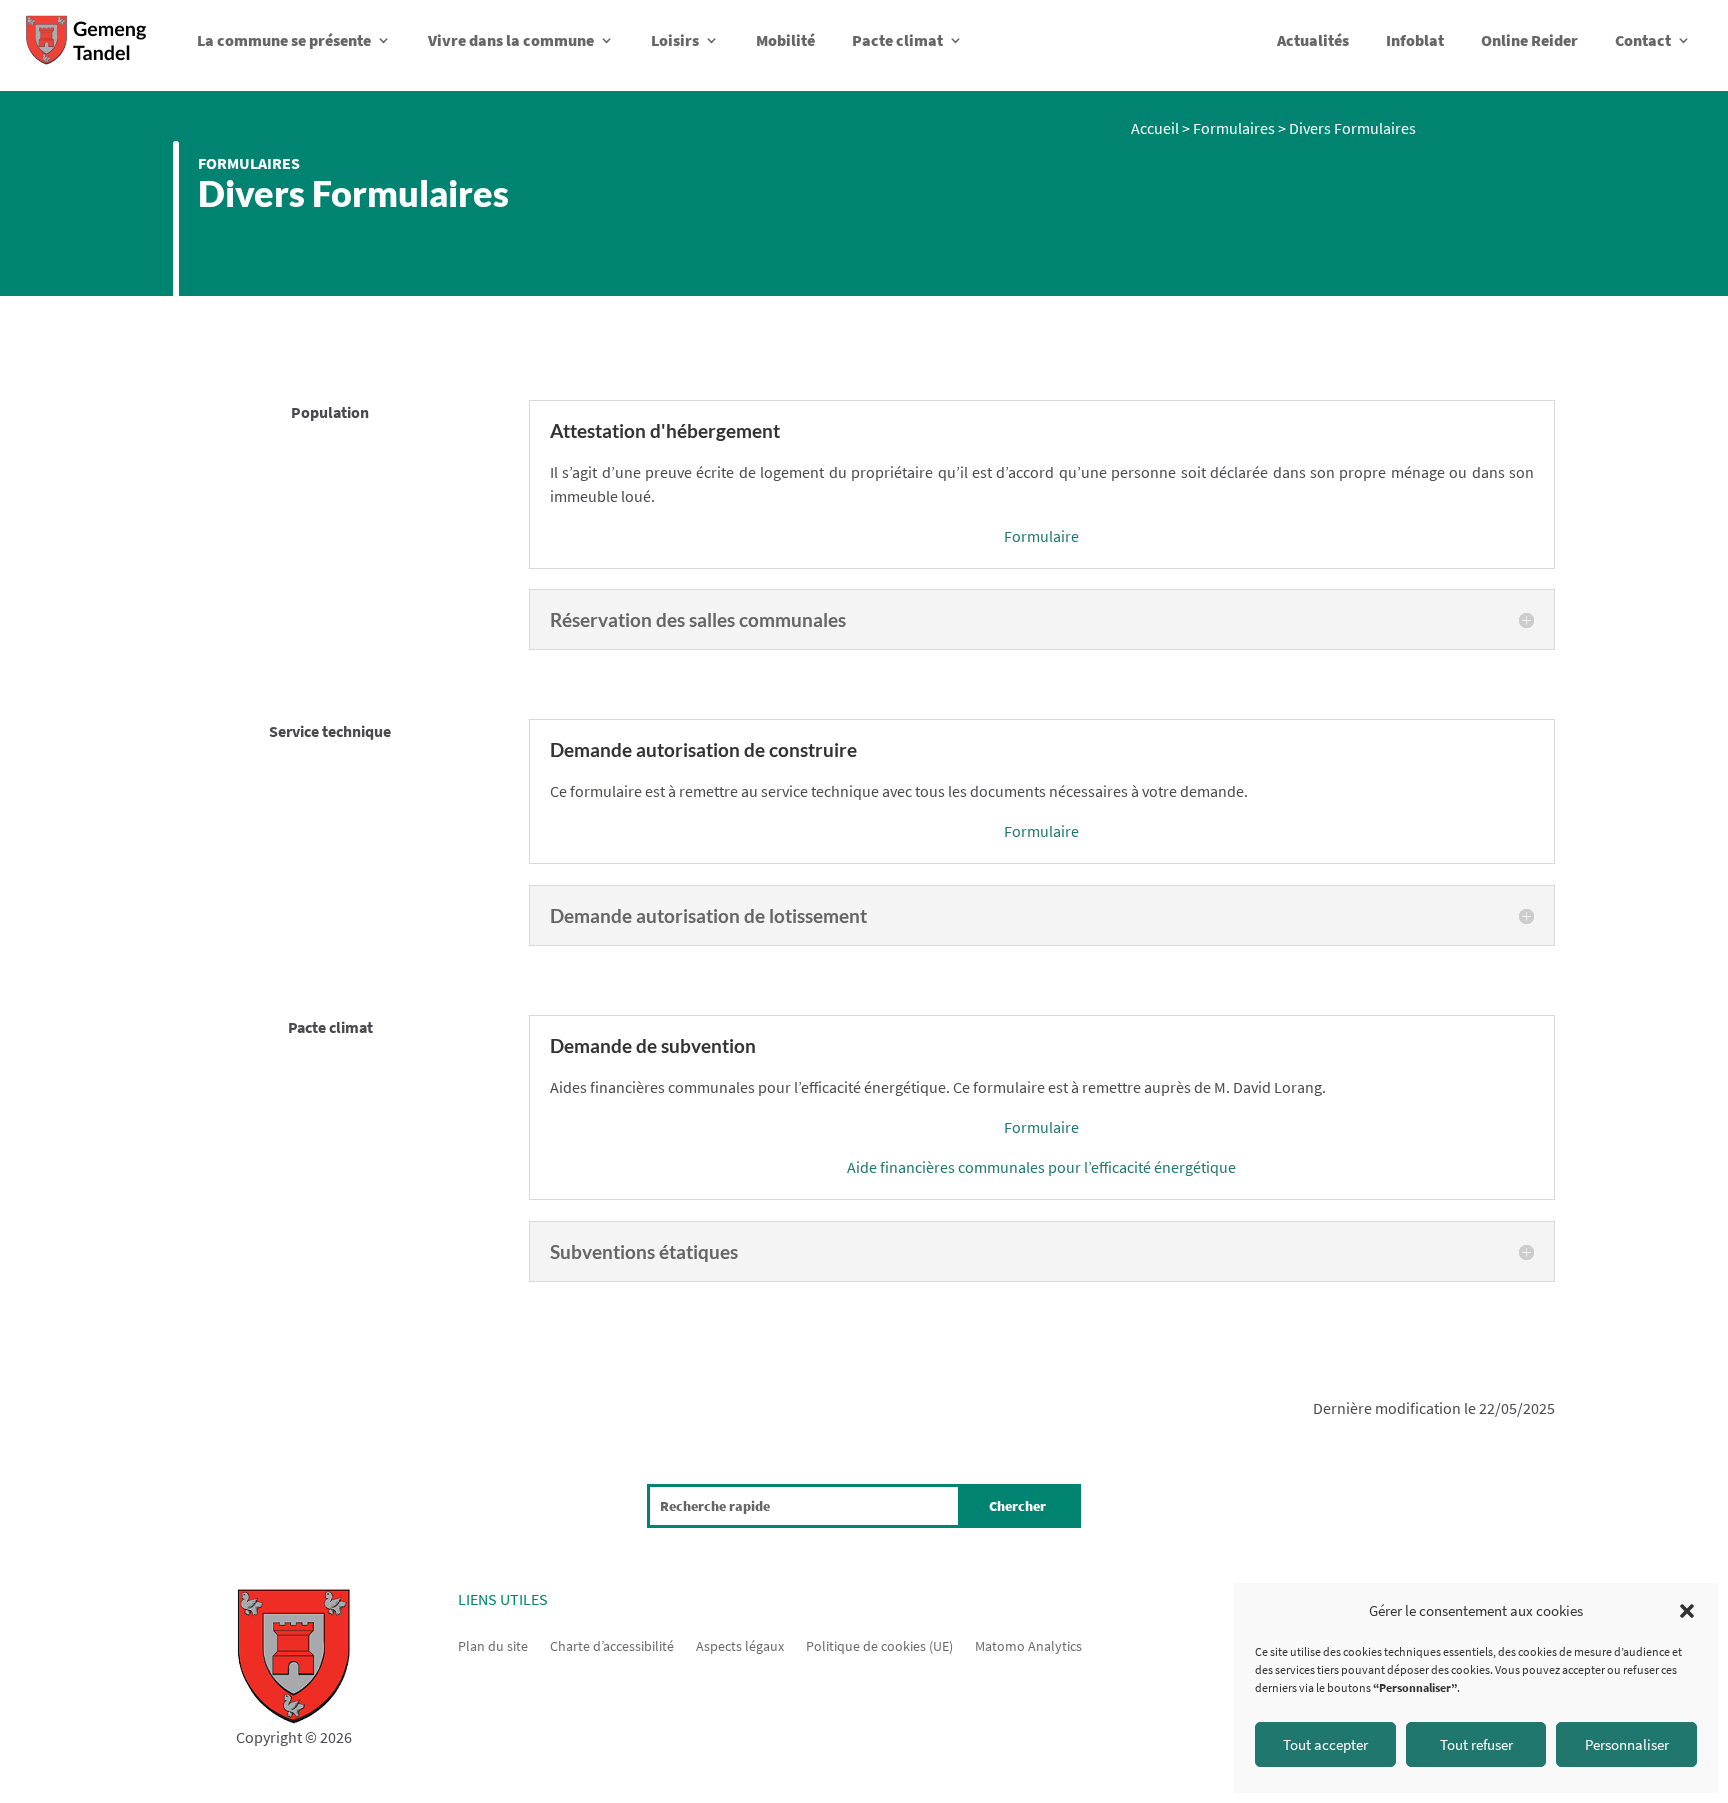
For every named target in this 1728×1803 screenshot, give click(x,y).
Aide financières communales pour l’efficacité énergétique (1041, 1167)
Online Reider (1529, 40)
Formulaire (1041, 536)
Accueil (1155, 128)
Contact (1643, 40)
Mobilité (785, 40)
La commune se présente (284, 40)
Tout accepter (1325, 1744)
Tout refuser (1476, 1744)
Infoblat (1415, 40)
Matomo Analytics (1028, 1645)
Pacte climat (897, 40)
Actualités (1313, 40)
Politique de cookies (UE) (879, 1645)
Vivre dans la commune (511, 40)
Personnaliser (1627, 1744)
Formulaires (249, 163)
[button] (1687, 1611)
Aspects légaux (740, 1645)
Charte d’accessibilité (612, 1645)
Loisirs (675, 40)
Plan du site (493, 1645)
